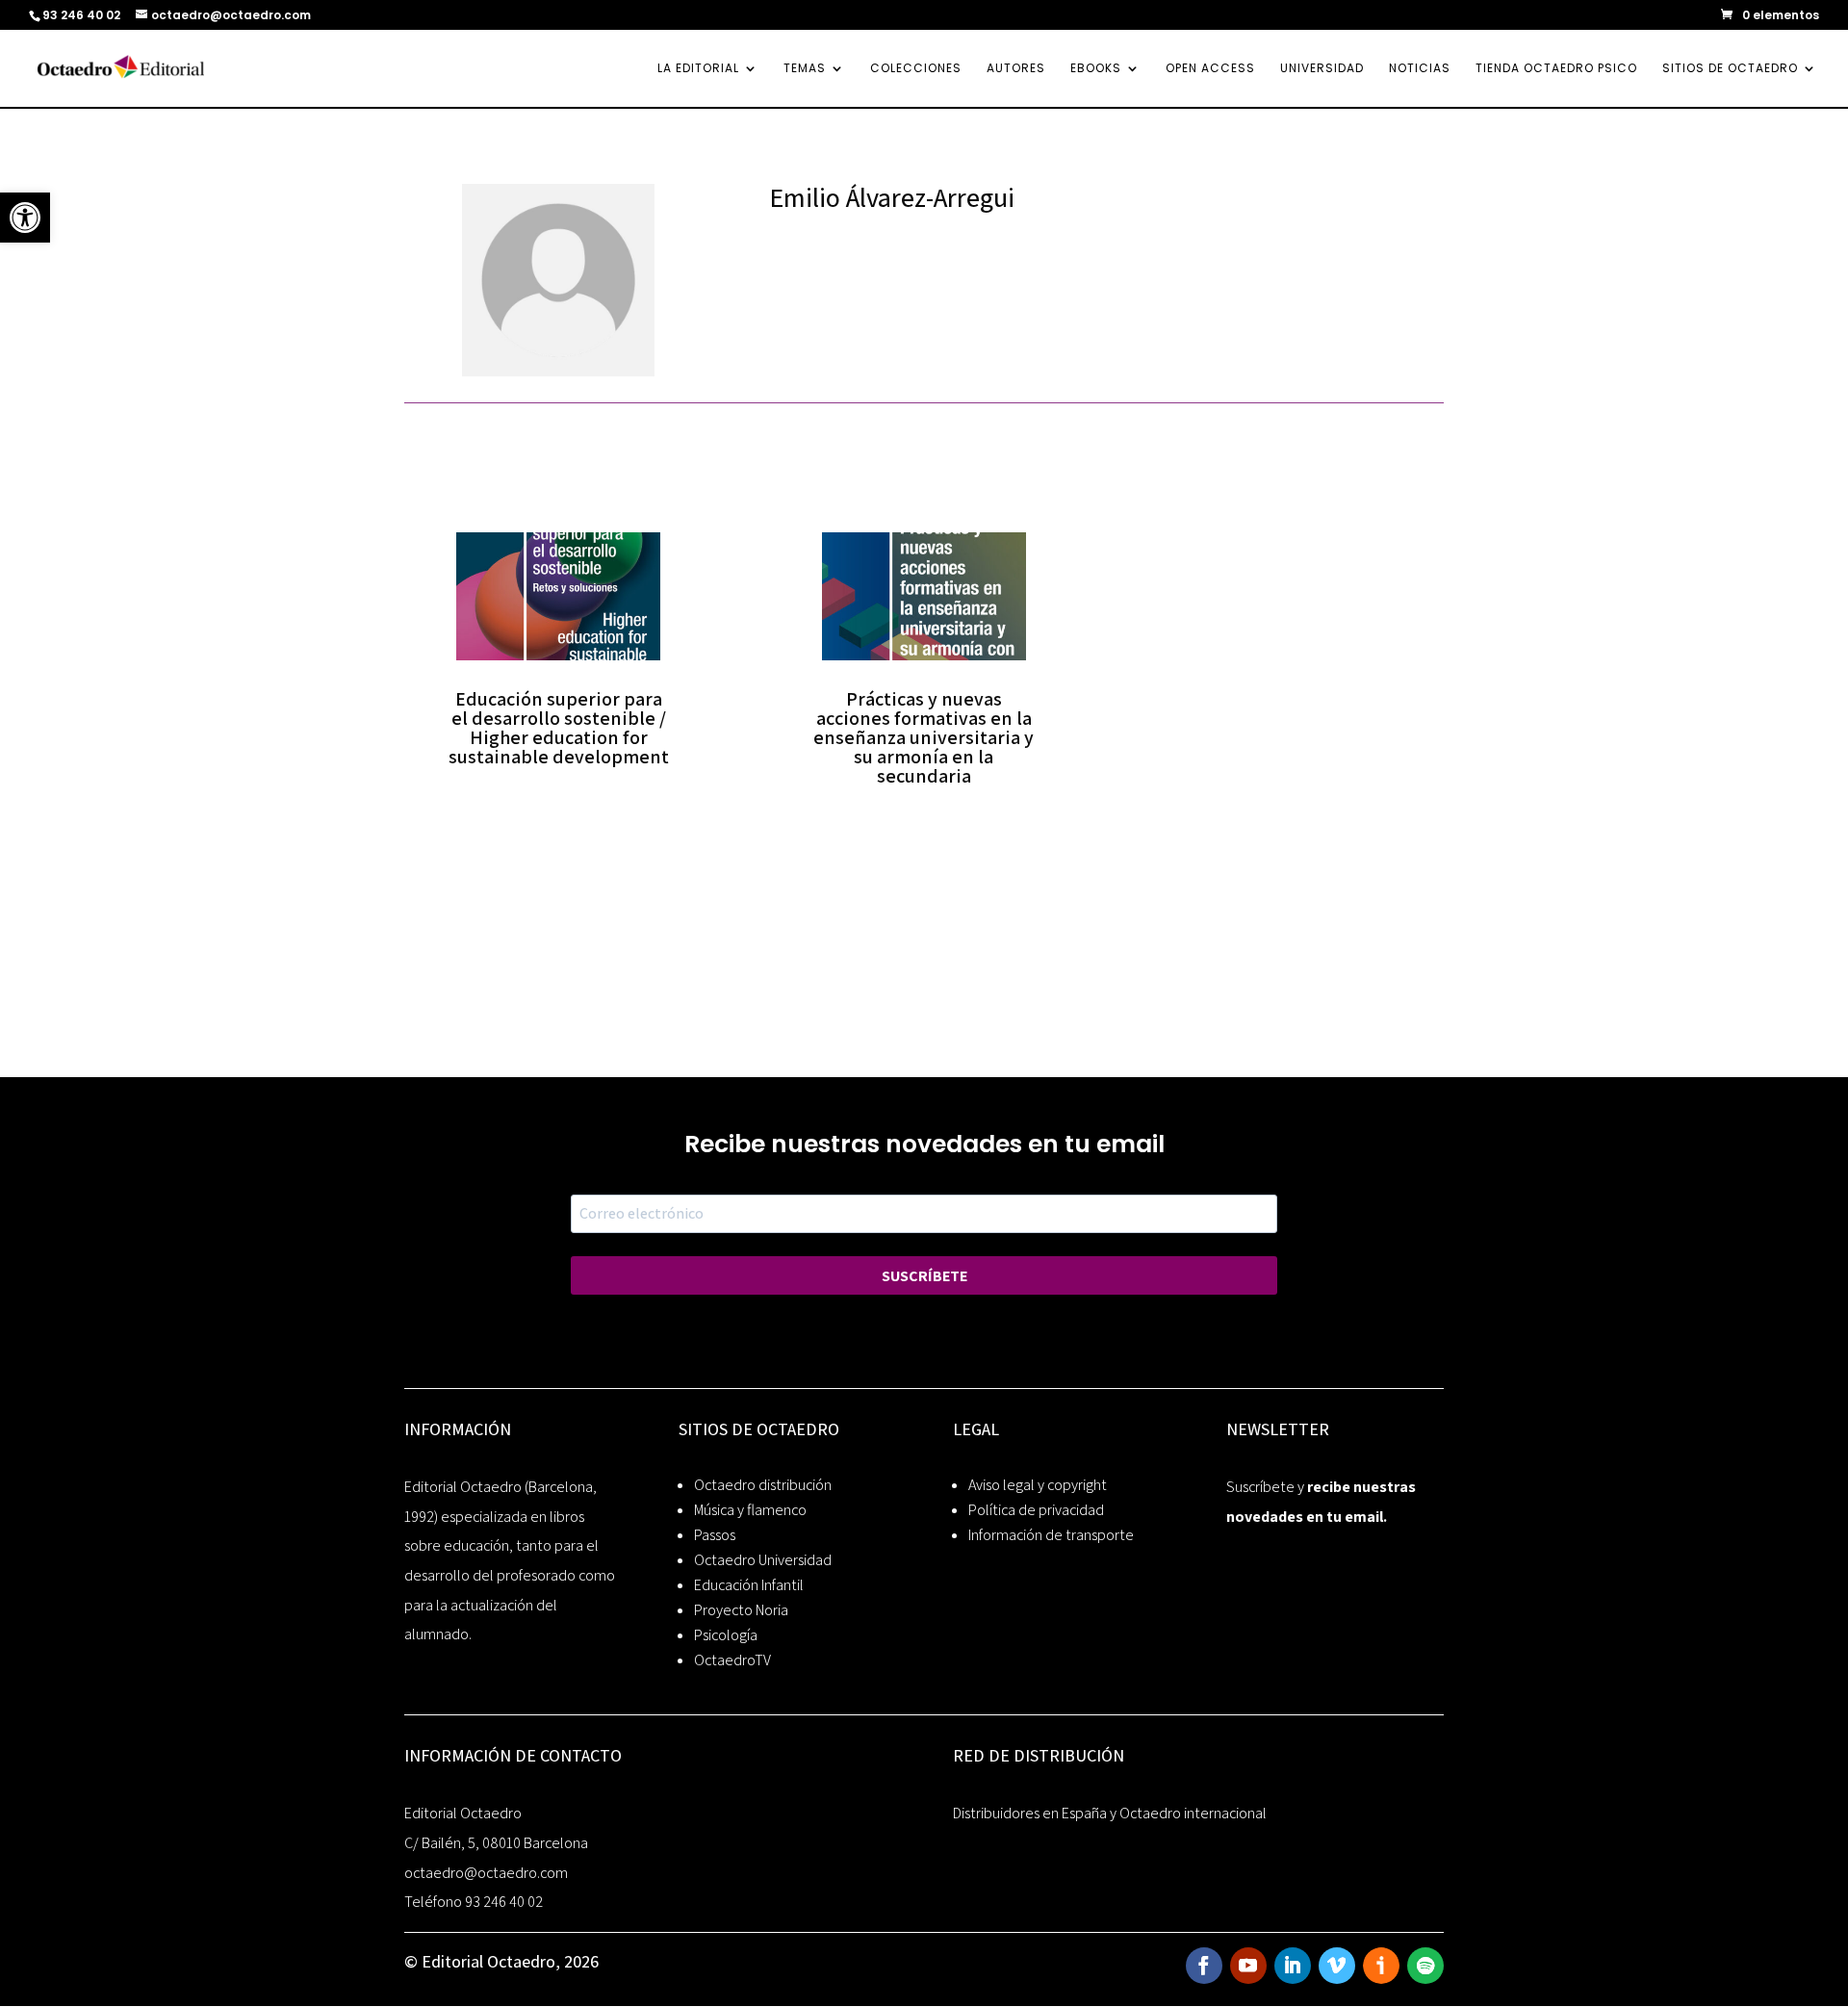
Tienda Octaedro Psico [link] (1556, 69)
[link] (25, 218)
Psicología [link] (726, 1635)
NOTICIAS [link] (1420, 69)
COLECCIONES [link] (916, 69)
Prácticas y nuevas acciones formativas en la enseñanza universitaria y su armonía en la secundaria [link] (924, 737)
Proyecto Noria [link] (741, 1610)
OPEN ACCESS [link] (1210, 69)
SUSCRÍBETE (924, 1276)
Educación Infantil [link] (749, 1585)
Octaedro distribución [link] (763, 1485)
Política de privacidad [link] (1036, 1510)
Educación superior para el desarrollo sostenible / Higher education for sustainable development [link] (559, 728)
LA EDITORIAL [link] (698, 69)
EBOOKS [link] (1096, 69)
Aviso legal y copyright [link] (1038, 1485)
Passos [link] (715, 1535)
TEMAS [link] (805, 69)
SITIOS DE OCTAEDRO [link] (1730, 69)
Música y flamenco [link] (750, 1510)
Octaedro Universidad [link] (763, 1560)
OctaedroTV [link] (732, 1660)
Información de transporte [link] (1051, 1535)
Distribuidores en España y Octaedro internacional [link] (1110, 1813)
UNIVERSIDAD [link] (1322, 69)
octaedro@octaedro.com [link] (486, 1873)
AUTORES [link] (1016, 69)
